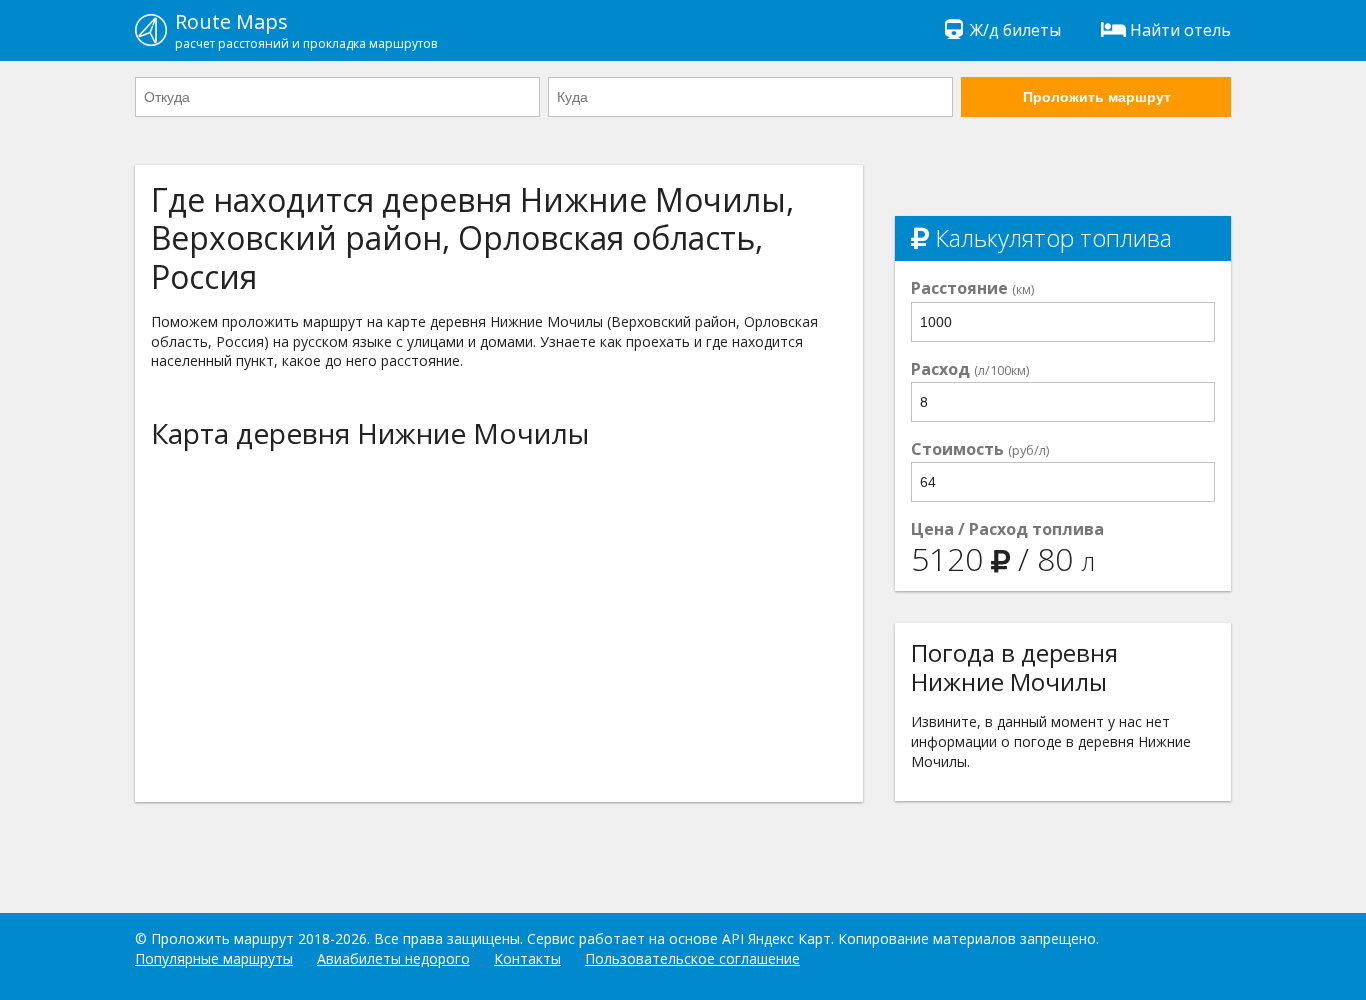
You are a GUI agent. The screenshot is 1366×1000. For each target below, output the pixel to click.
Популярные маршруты (214, 958)
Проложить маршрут (1097, 97)
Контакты (527, 958)
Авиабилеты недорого (393, 958)
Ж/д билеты (1015, 30)
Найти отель (1180, 30)
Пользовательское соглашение (692, 958)
